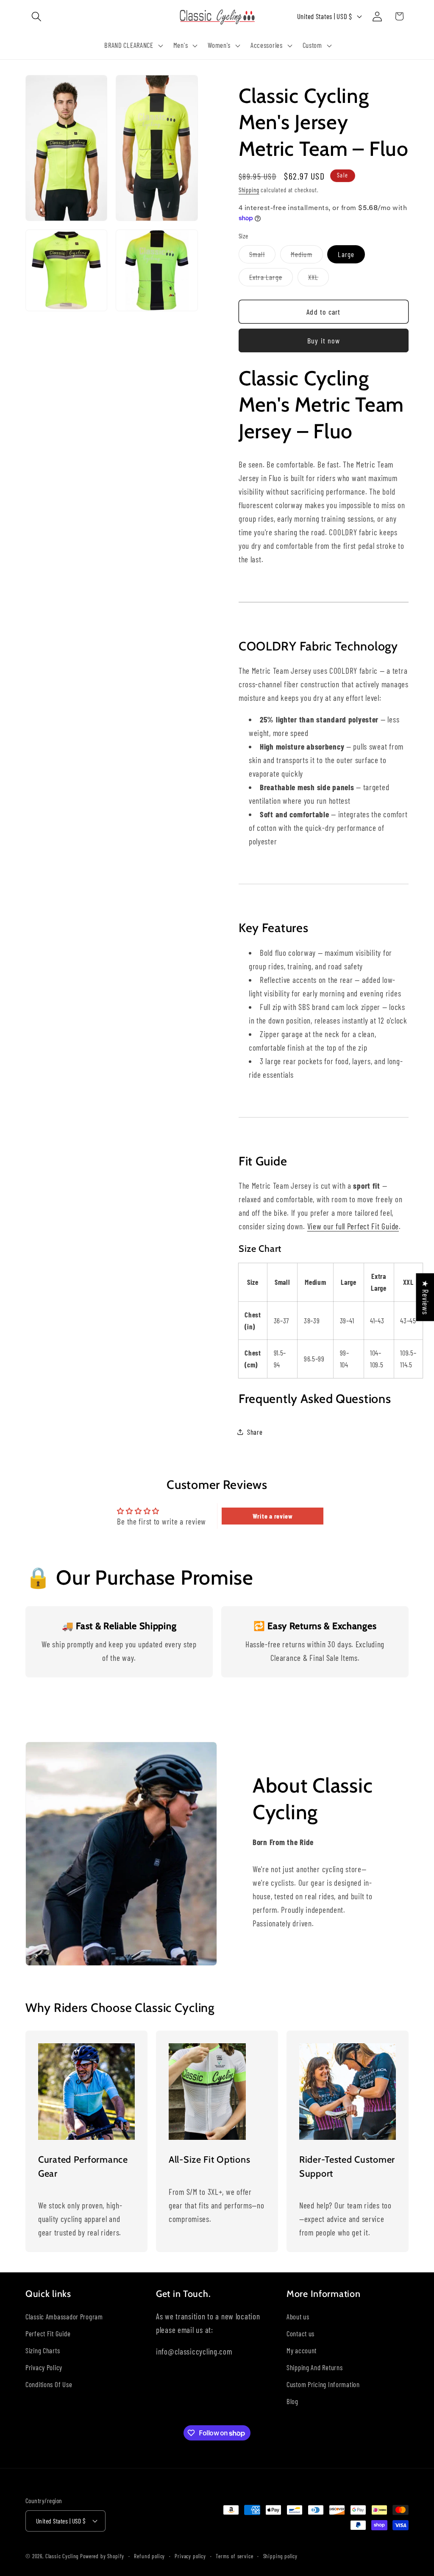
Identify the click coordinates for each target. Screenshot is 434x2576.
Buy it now (324, 340)
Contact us (300, 2333)
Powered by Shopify (102, 2556)
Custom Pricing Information (323, 2384)
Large (346, 254)
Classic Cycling (62, 2556)
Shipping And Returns (314, 2367)
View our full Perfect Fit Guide (353, 1226)
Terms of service (234, 2556)
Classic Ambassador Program (64, 2316)
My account (302, 2350)
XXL (319, 279)
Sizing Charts (43, 2350)
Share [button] (255, 1432)
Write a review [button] (273, 1516)
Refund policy (149, 2556)
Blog (292, 2401)
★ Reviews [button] (425, 1297)
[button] (37, 16)
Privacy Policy (44, 2367)
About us (298, 2316)
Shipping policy (281, 2556)
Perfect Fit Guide (48, 2333)
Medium (307, 256)
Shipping (249, 190)
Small (262, 256)
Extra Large (271, 279)
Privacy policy (190, 2556)
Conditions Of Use (49, 2384)
